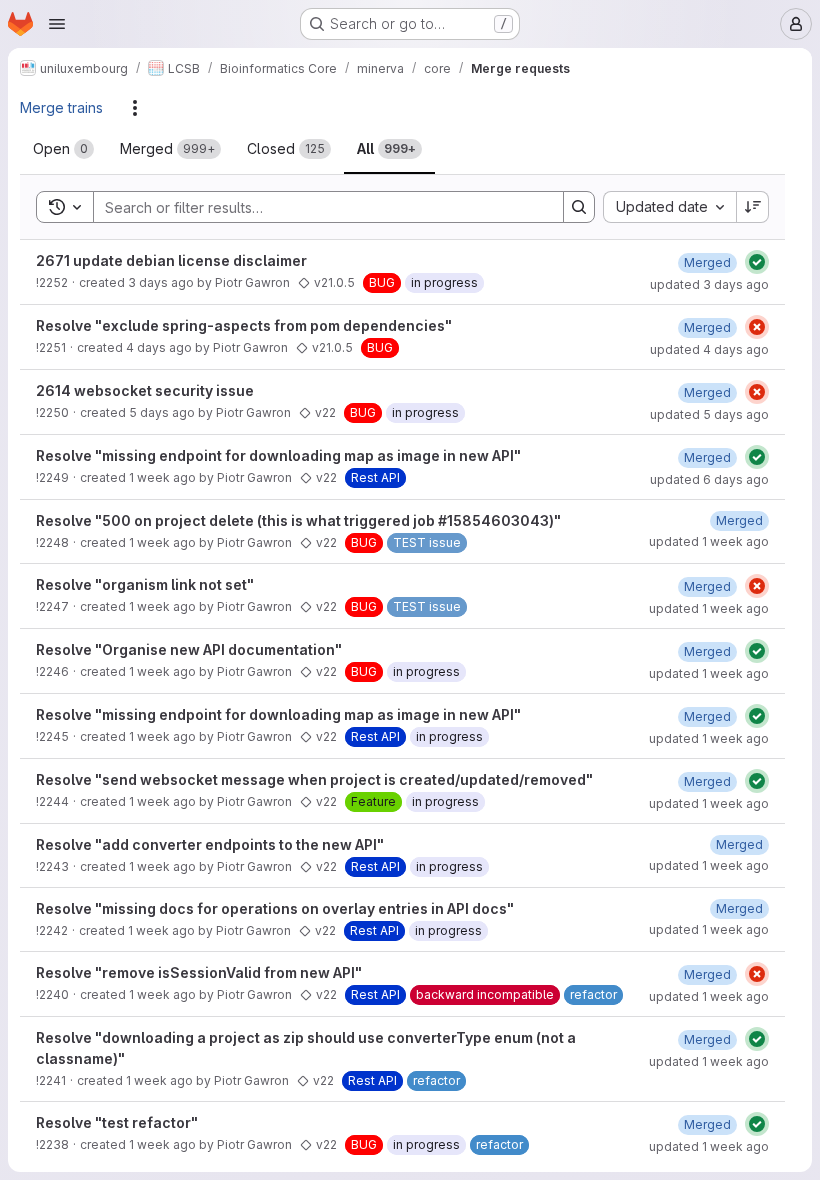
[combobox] (669, 207)
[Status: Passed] (757, 262)
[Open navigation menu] (57, 24)
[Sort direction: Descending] (753, 207)
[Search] (579, 207)
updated (709, 284)
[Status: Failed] (757, 327)
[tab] (63, 149)
